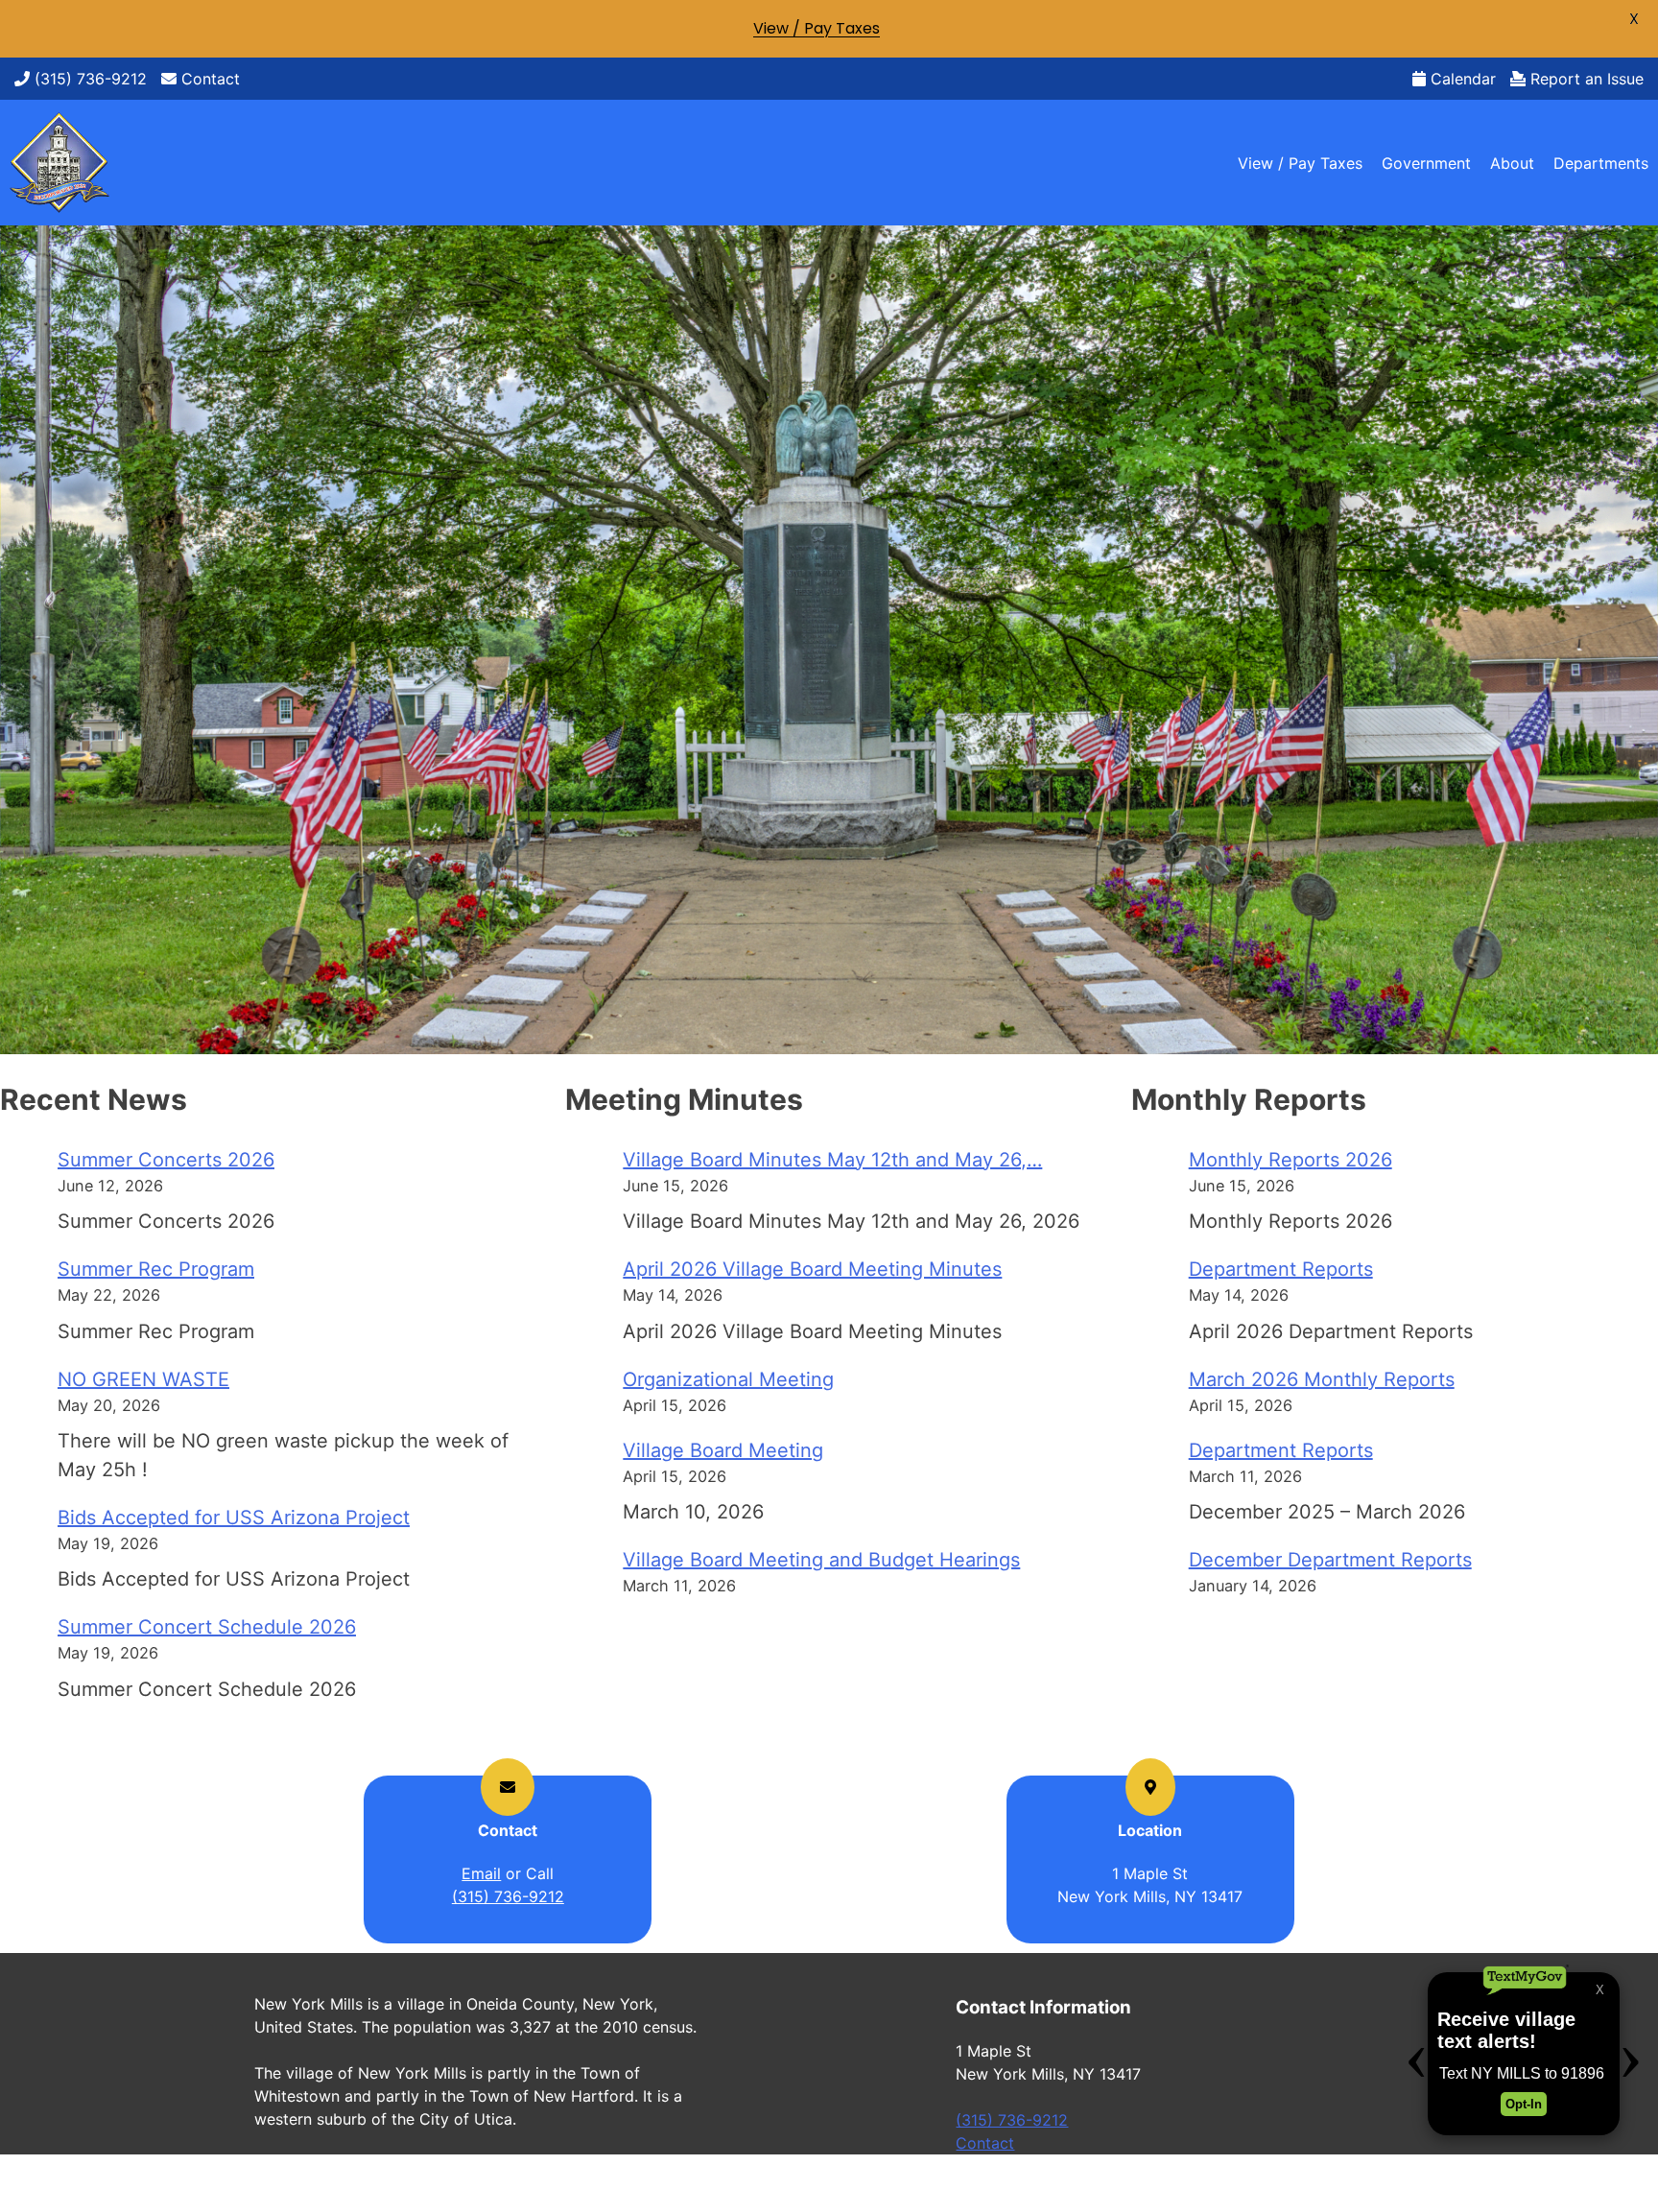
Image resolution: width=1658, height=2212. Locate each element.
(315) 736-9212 (88, 79)
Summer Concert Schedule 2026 (207, 1627)
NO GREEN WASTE (143, 1379)
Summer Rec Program (156, 1269)
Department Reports (1281, 1269)
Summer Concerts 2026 (166, 1160)
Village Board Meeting (723, 1450)
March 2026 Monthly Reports (1322, 1379)
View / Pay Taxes (1300, 163)
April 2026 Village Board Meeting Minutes (812, 1269)
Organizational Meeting (728, 1379)
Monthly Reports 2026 (1291, 1160)
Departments (1601, 163)
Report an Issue (1585, 79)
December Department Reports (1330, 1560)
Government (1426, 163)
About (1512, 163)
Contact (208, 79)
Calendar (1461, 79)
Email (481, 1873)
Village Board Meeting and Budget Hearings (821, 1560)
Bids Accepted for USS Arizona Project (234, 1518)
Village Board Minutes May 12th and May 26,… (832, 1160)
